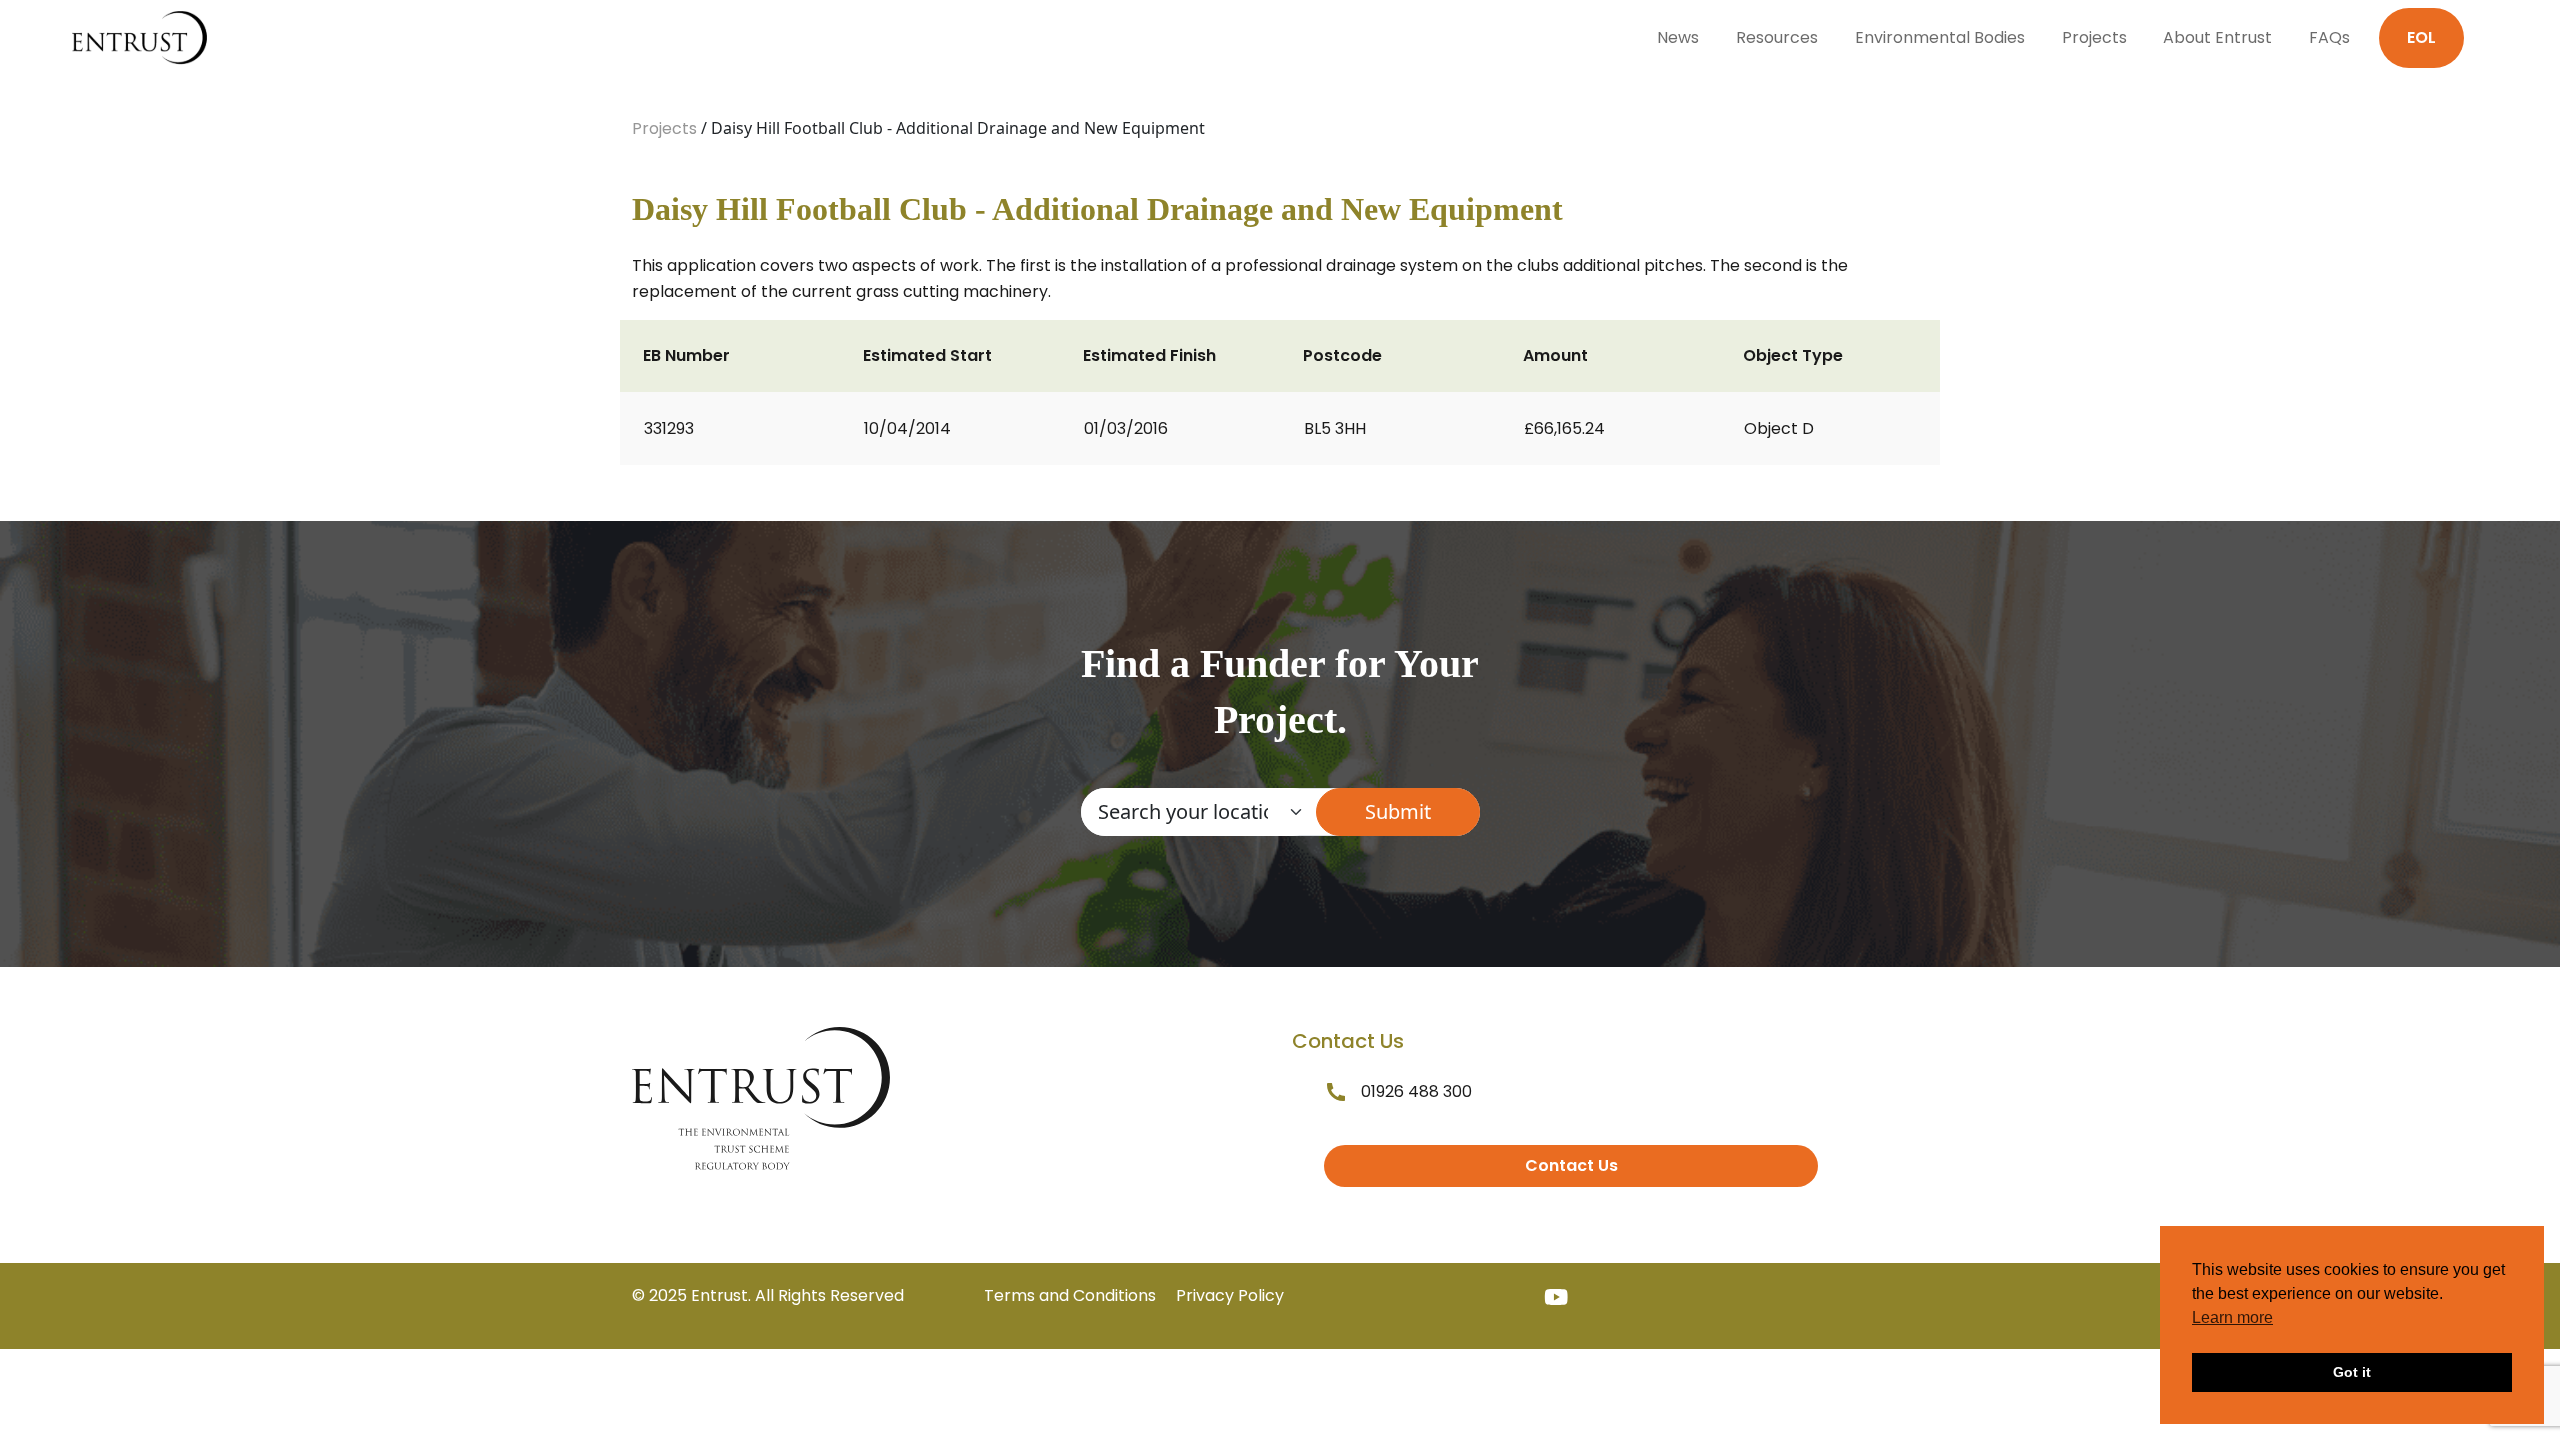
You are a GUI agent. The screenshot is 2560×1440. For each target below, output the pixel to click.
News (1678, 37)
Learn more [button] (2232, 1317)
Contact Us (1571, 1165)
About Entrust (2217, 37)
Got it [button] (2352, 1372)
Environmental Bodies (1940, 37)
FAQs (2329, 37)
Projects (2094, 37)
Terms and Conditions (1070, 1295)
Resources (1777, 37)
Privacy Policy (1230, 1295)
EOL (2421, 37)
